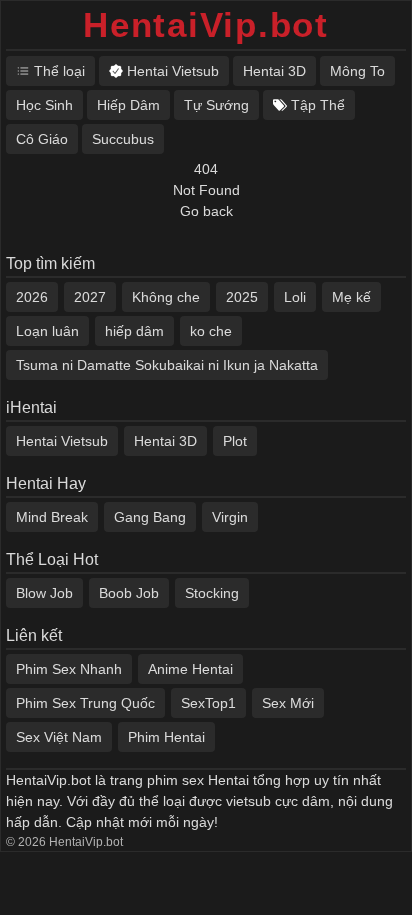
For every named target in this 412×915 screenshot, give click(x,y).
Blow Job (44, 593)
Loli (295, 297)
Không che (166, 297)
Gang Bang (150, 517)
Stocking (212, 593)
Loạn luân (47, 331)
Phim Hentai (166, 737)
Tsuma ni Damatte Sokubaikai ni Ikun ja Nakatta (167, 365)
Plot (235, 441)
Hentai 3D (165, 441)
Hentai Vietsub (62, 441)
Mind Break (52, 517)
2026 (32, 297)
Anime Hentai (190, 669)
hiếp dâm (134, 331)
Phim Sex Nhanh (69, 669)
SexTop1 (208, 703)
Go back (206, 211)
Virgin (230, 517)
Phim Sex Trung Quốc (85, 703)
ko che (211, 331)
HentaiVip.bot (206, 24)
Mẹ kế (351, 297)
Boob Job (129, 593)
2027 (90, 297)
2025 (242, 297)
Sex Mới (288, 703)
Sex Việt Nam (59, 737)
